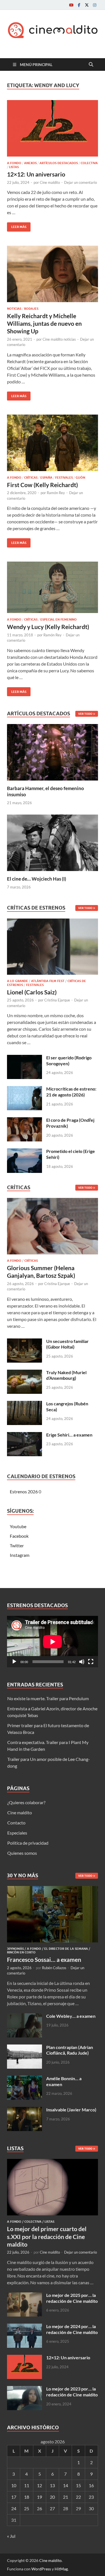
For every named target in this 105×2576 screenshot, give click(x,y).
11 (27, 2485)
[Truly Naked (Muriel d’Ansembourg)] (25, 1373)
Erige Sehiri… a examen (69, 1435)
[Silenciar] (82, 1662)
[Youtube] (71, 5)
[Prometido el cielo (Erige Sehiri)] (25, 1152)
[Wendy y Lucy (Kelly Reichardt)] (53, 587)
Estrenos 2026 (24, 1491)
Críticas (31, 478)
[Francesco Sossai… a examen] (53, 1889)
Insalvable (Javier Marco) (71, 2110)
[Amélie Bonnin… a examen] (25, 2079)
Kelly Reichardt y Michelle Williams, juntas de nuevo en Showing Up (44, 324)
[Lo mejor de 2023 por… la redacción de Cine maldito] (25, 2389)
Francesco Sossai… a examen (44, 1959)
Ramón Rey (56, 493)
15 (78, 2485)
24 (14, 2508)
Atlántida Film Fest (48, 981)
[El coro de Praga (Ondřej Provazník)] (25, 1120)
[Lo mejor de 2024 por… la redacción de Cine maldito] (25, 2327)
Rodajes (31, 309)
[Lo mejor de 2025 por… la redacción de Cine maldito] (25, 2296)
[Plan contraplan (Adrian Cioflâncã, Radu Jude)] (25, 2048)
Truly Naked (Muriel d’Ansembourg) (66, 1375)
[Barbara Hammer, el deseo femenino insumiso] (53, 752)
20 (52, 2497)
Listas (14, 167)
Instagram (20, 1555)
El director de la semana (66, 1949)
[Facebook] (79, 5)
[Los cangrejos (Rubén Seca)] (25, 1404)
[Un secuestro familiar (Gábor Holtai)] (25, 1342)
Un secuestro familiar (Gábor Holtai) (67, 1344)
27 (52, 2508)
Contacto (16, 1823)
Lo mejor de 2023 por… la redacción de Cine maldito (72, 2392)
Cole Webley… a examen (71, 2016)
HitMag (61, 2569)
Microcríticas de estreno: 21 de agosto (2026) (71, 1092)
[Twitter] (87, 5)
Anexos (30, 163)
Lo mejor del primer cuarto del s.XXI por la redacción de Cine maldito (47, 2236)
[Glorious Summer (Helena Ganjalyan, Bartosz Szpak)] (53, 1228)
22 (78, 2497)
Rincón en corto (21, 1952)
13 (52, 2485)
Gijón (80, 478)
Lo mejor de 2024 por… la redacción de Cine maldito (72, 2329)
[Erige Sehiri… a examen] (25, 1435)
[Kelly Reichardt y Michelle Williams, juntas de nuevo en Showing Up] (53, 274)
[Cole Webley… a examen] (25, 2017)
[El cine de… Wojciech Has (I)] (53, 842)
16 (91, 2485)
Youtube (18, 1526)
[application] (53, 1642)
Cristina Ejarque (57, 1000)
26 (39, 2508)
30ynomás (15, 1949)
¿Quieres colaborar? (26, 1802)
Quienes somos (22, 1853)
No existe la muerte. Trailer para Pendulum (48, 1698)
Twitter (17, 1545)
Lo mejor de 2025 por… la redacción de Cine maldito (72, 2298)
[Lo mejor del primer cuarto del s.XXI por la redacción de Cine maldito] (53, 2162)
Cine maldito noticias (59, 339)
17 (14, 2497)
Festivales (64, 478)
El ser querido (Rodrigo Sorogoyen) (69, 1060)
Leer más (17, 226)
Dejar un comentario (81, 182)
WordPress (41, 2569)
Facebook (19, 1536)
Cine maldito (50, 182)
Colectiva (89, 163)
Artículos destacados (59, 163)
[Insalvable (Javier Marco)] (25, 2110)
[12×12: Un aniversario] (53, 128)
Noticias (14, 309)
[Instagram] (95, 5)
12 (39, 2485)
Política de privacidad (28, 1843)
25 (27, 2508)
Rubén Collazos (54, 1968)
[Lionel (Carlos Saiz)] (53, 948)
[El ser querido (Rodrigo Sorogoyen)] (25, 1058)
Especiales (17, 1833)
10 (14, 2485)
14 (66, 2485)
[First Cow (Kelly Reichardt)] (53, 443)
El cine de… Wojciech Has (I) (37, 879)
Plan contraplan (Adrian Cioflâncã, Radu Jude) (70, 2050)
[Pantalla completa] (91, 1662)
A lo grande (17, 981)
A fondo (14, 163)
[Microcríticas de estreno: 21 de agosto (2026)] (25, 1089)
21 (66, 2497)
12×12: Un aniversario (36, 174)
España (46, 478)
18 (27, 2497)
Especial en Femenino (59, 619)
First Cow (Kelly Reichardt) (42, 485)
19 (39, 2497)
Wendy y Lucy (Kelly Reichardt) (48, 627)
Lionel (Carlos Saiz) (32, 992)
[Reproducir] (14, 1662)
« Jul (11, 2536)
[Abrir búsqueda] (91, 65)
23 (91, 2497)
